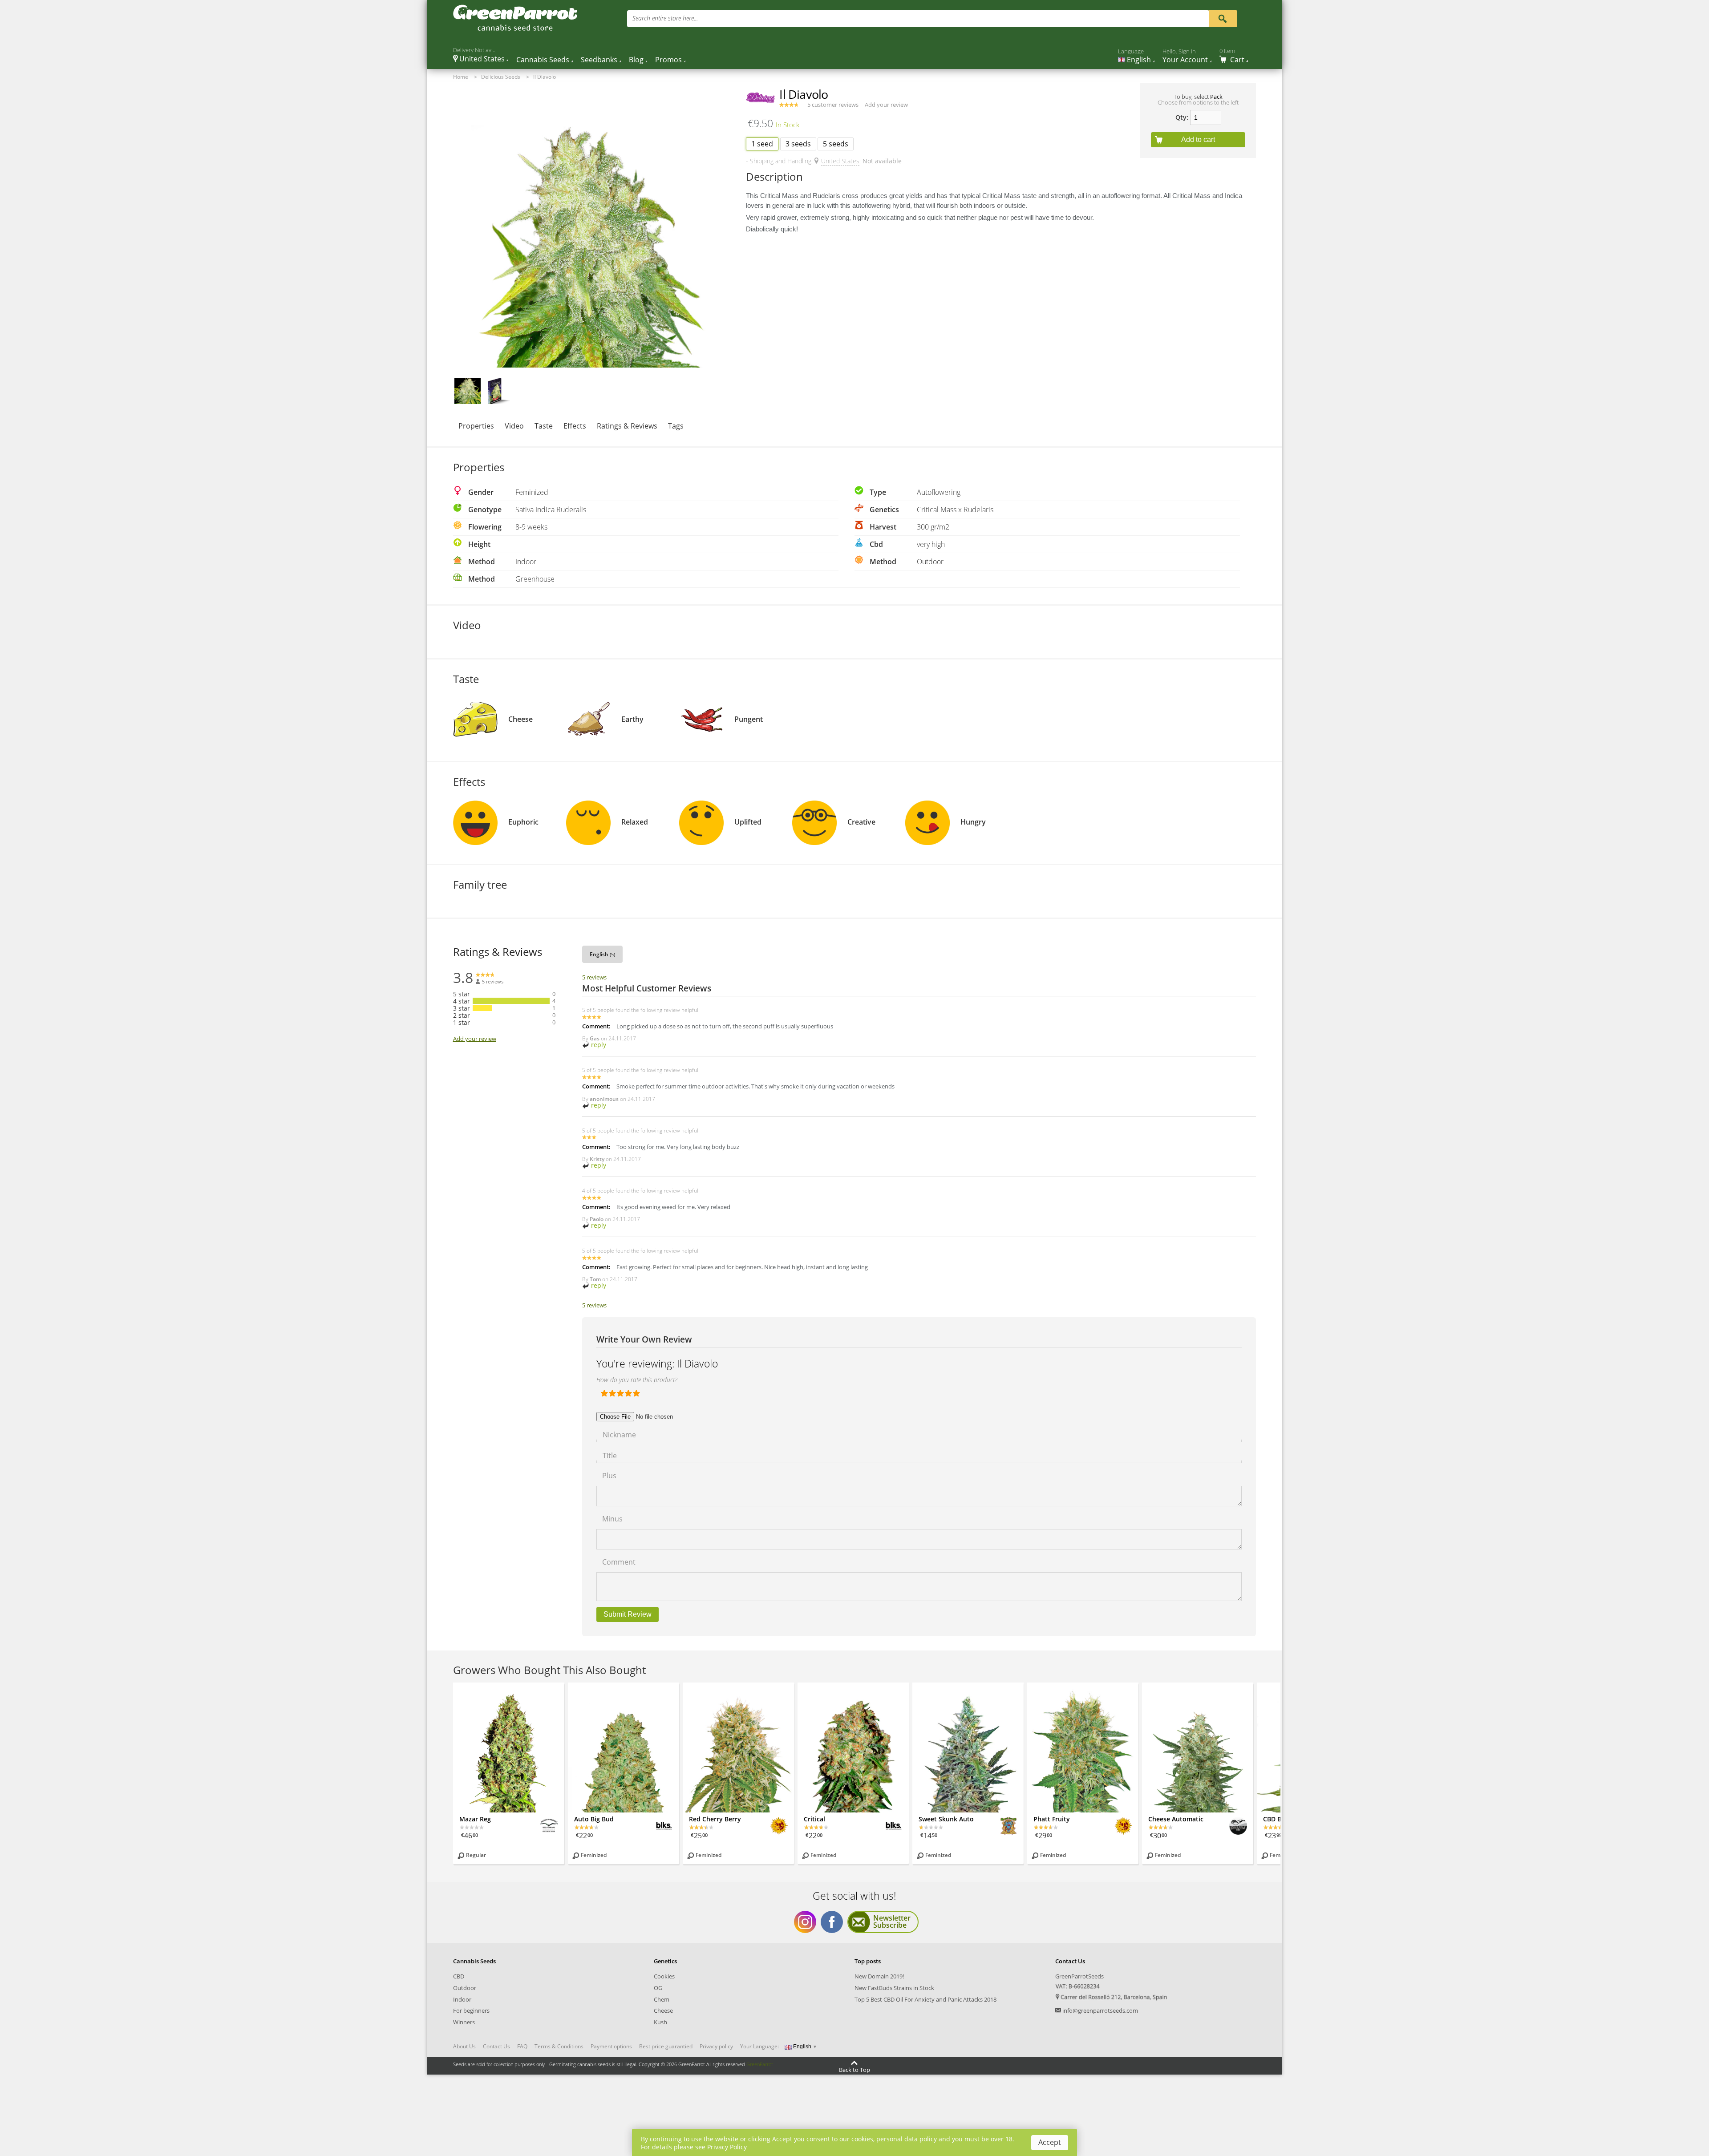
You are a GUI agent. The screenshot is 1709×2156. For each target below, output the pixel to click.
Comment (619, 1561)
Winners (464, 2022)
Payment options (611, 2047)
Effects (575, 426)
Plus (609, 1475)
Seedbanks (599, 60)
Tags (676, 426)
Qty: (1182, 117)
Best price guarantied (666, 2047)
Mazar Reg (475, 1819)
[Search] (1223, 18)
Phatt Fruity (1052, 1819)
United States (840, 161)
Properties (476, 426)
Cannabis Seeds (543, 60)
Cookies (664, 1976)
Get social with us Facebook (832, 1922)
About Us (464, 2047)
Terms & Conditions (559, 2047)
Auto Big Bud (594, 1819)
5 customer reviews (833, 105)
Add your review (886, 105)
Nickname (619, 1434)
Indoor (462, 1999)
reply (598, 1045)
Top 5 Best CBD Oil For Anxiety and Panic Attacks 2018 (925, 1999)
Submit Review (628, 1614)
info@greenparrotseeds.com (1100, 2010)
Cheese (663, 2010)
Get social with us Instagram (805, 1922)
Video (514, 426)
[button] (468, 391)
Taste (544, 426)
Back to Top (854, 2069)
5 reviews (594, 977)
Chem (662, 1999)
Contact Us (496, 2047)
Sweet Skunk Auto (946, 1819)
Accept (1050, 2142)
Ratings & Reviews (627, 426)
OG (658, 1988)
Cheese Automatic (1176, 1819)
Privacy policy (716, 2047)
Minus (612, 1518)
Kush (660, 2022)
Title (610, 1455)
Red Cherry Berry (715, 1819)
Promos (668, 60)
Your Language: (759, 2046)
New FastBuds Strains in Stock (894, 1988)
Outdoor (465, 1988)
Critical (814, 1819)
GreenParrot (760, 2064)
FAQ (522, 2047)
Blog (636, 60)
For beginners (471, 2010)
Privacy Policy (727, 2147)
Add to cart (1198, 140)
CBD (459, 1976)
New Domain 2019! (879, 1976)
